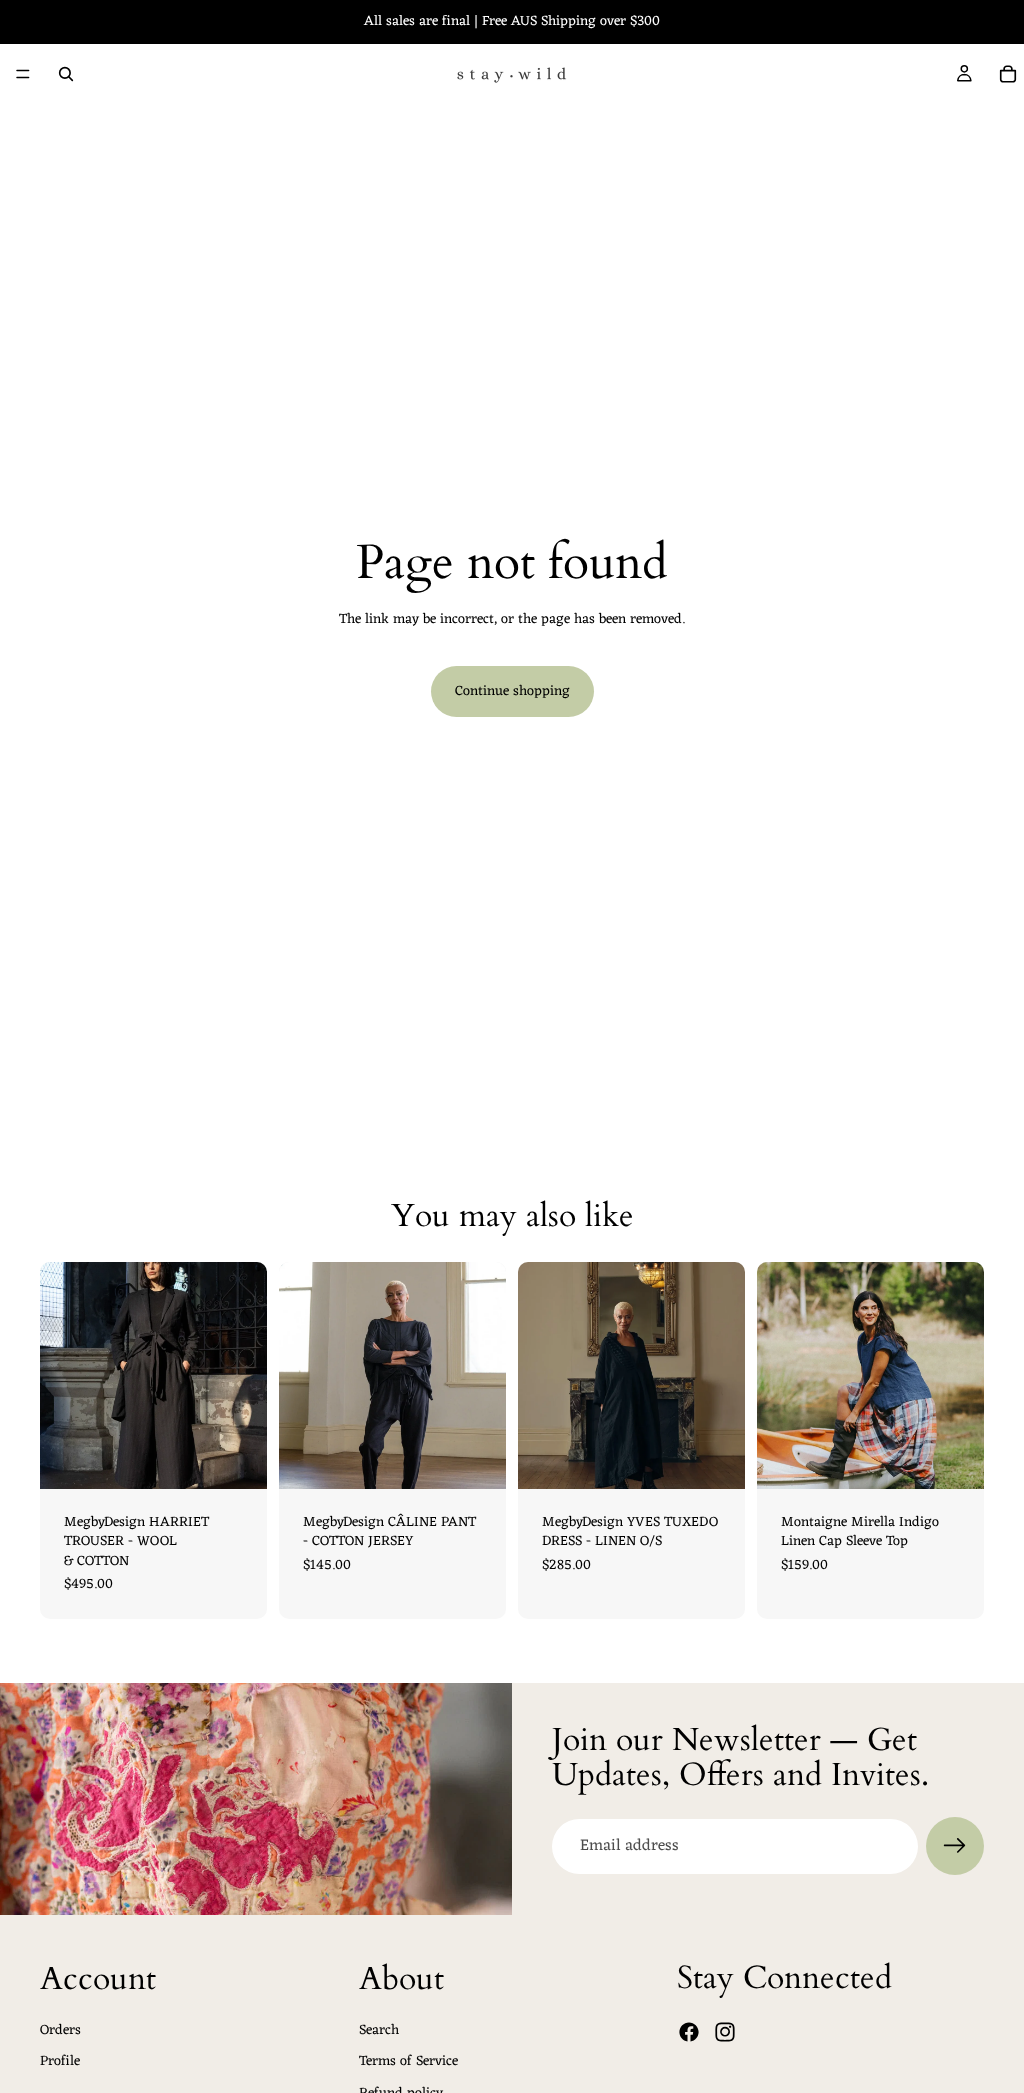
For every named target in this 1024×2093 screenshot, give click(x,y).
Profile (60, 2062)
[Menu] (23, 74)
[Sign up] (955, 1846)
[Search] (66, 74)
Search (379, 2030)
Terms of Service (408, 2062)
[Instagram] (725, 2033)
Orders (60, 2030)
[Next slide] (723, 1375)
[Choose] (236, 1458)
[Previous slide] (540, 1375)
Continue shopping (512, 691)
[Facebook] (689, 2033)
